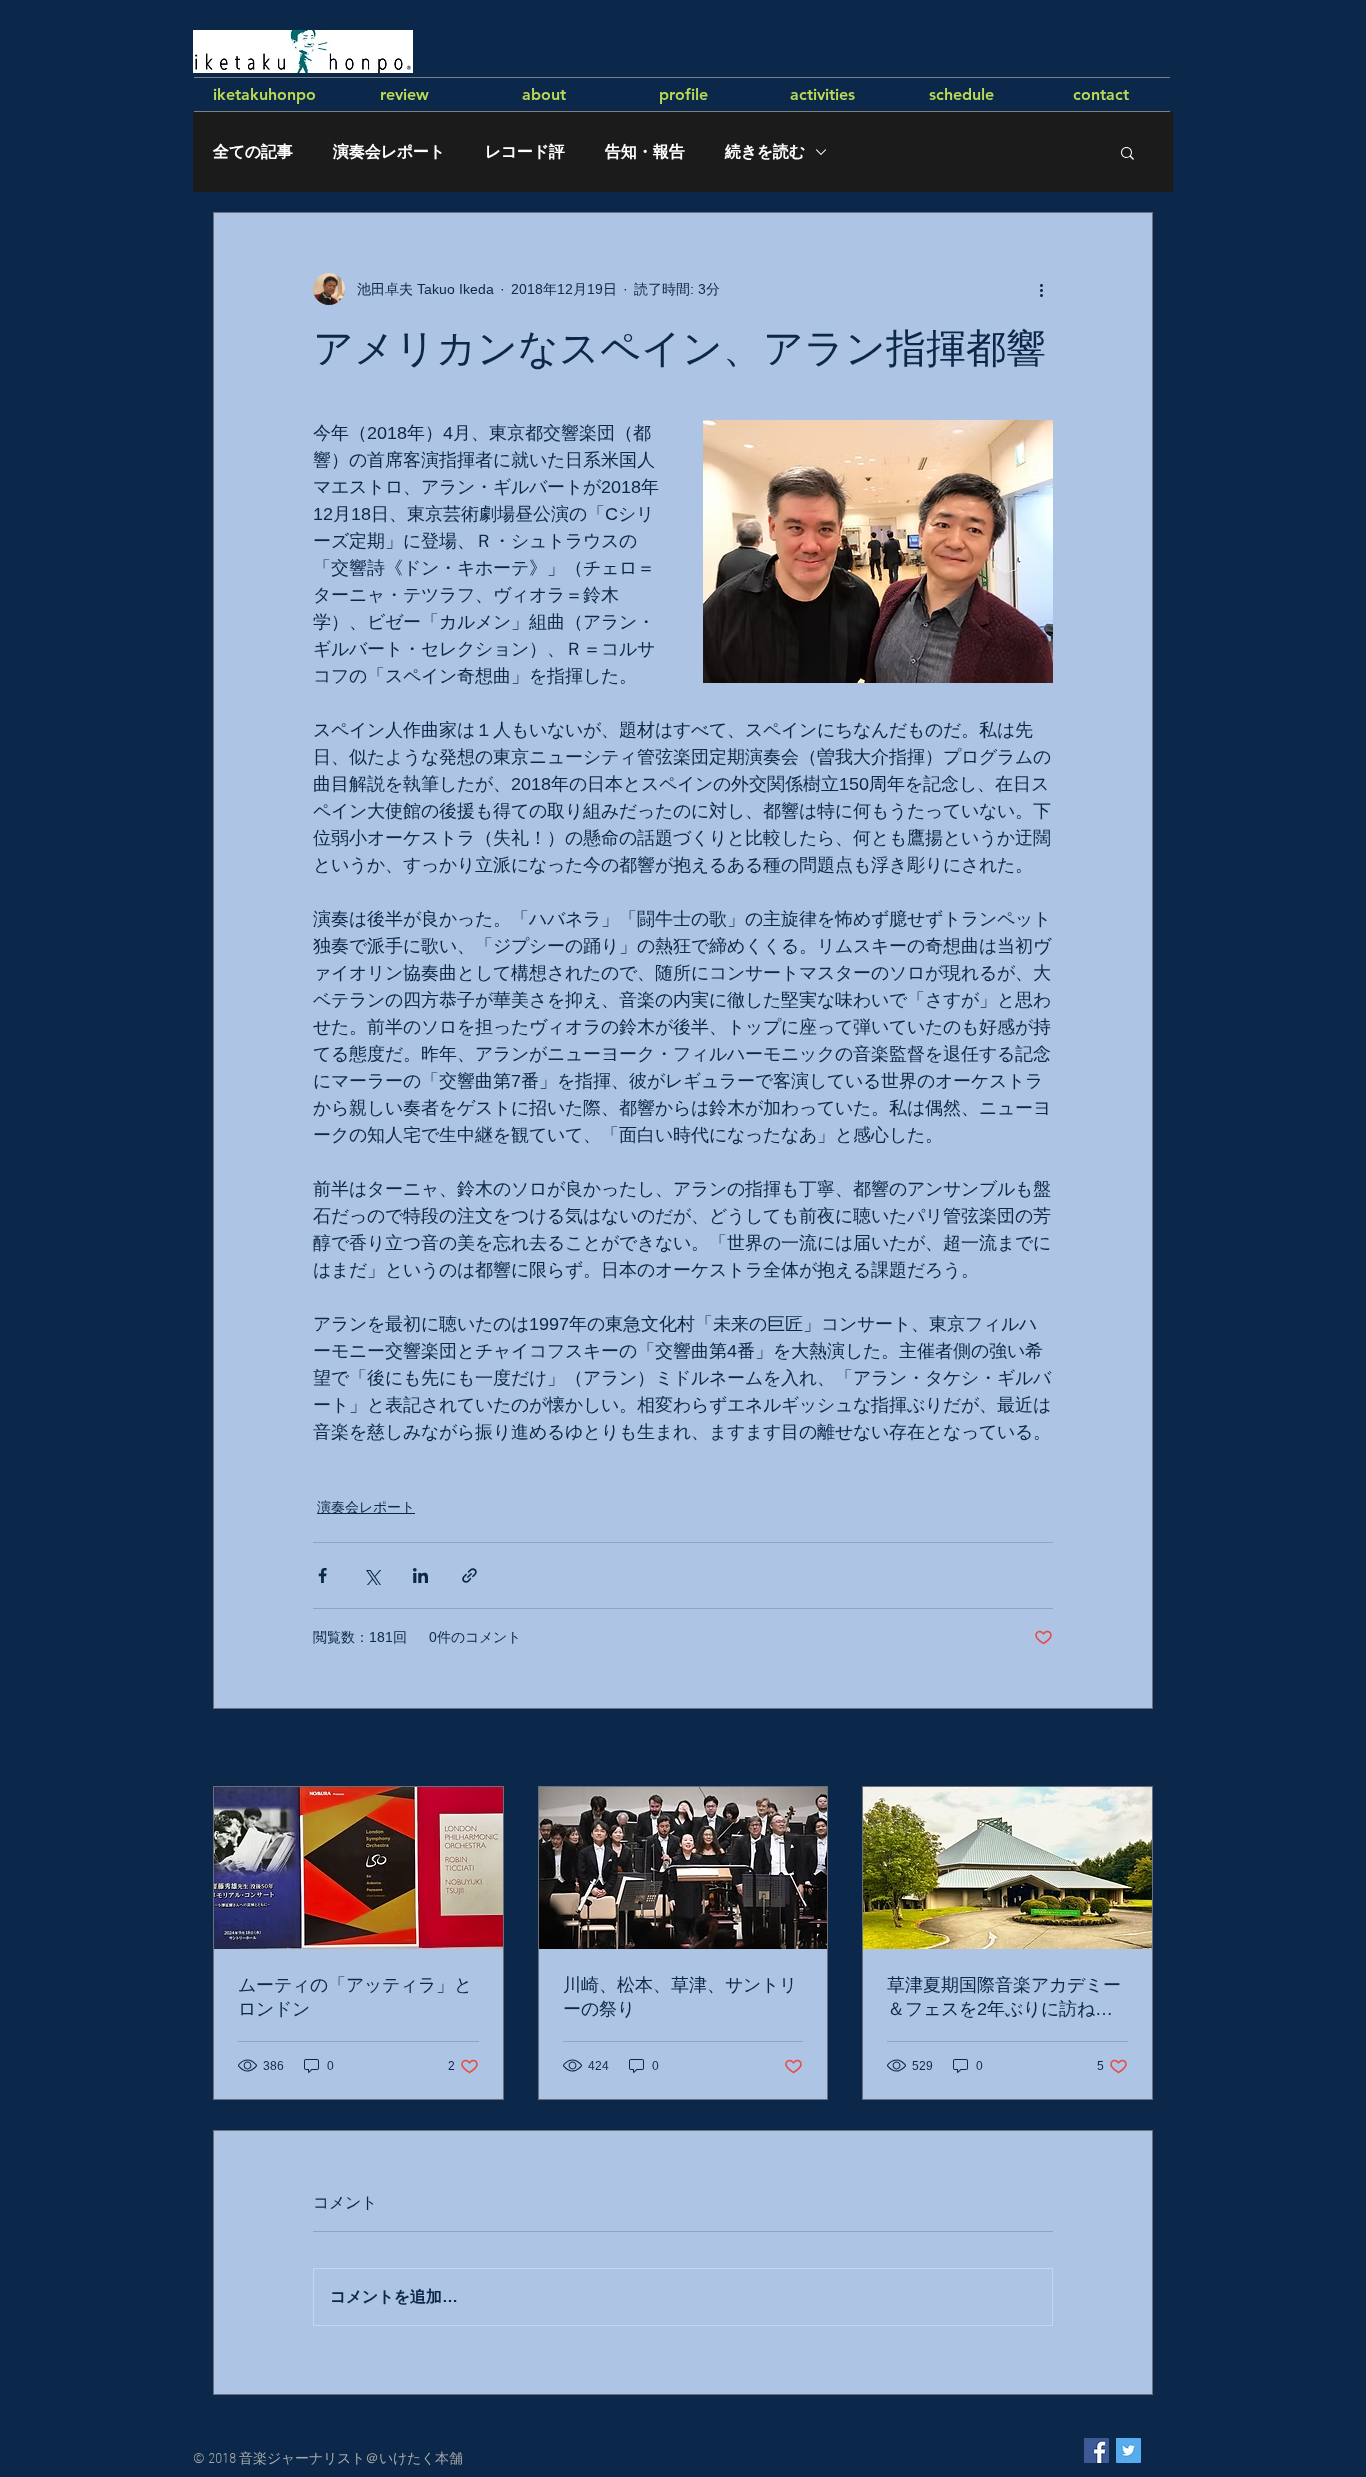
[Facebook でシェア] (322, 1575)
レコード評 (525, 151)
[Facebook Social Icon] (1096, 2450)
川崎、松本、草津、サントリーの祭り (680, 1997)
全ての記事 (253, 151)
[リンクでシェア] (469, 1575)
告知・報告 (645, 151)
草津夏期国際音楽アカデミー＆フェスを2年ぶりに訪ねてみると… (1004, 1998)
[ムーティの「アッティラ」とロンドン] (358, 1868)
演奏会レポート (389, 151)
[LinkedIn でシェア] (420, 1575)
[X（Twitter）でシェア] (371, 1575)
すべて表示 (1118, 1749)
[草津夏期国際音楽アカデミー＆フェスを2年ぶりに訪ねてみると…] (1007, 1868)
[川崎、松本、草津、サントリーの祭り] (683, 1868)
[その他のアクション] (1041, 289)
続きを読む (765, 151)
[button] (1127, 152)
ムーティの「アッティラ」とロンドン (355, 1997)
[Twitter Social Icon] (1128, 2450)
